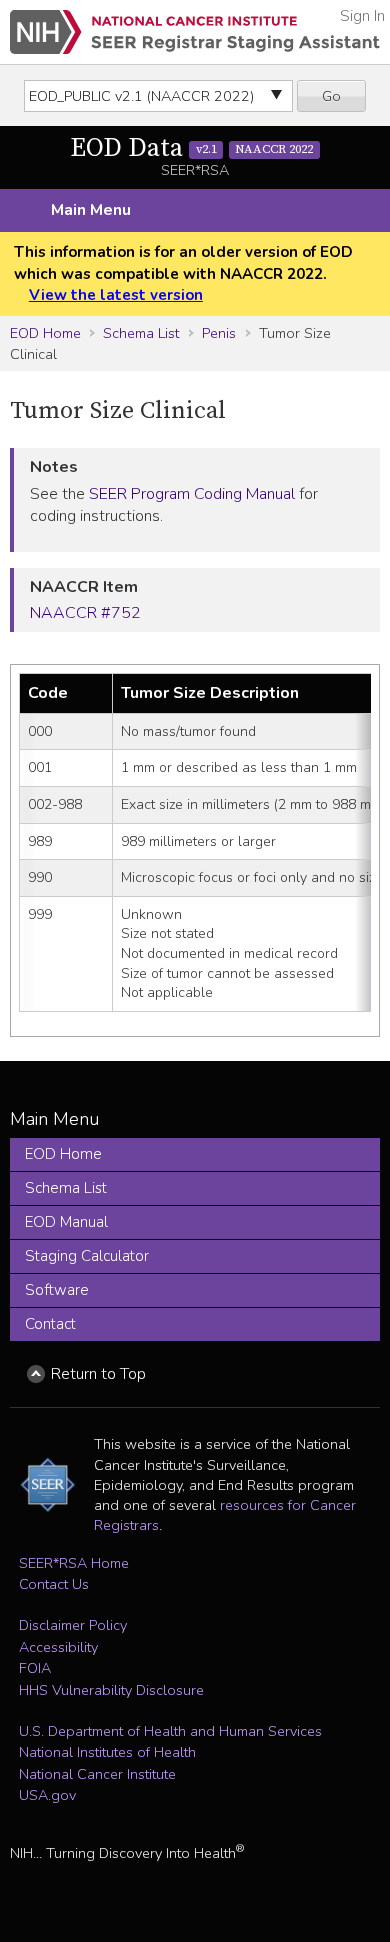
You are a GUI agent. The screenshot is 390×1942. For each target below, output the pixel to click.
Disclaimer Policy (73, 1625)
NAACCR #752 (85, 613)
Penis (219, 333)
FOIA (35, 1668)
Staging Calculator (87, 1256)
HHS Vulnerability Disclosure (111, 1690)
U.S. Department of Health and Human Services (170, 1731)
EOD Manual (66, 1222)
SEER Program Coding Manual (192, 494)
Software (57, 1290)
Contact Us (54, 1584)
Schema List (141, 333)
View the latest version (116, 295)
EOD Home (45, 333)
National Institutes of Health (107, 1752)
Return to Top (98, 1374)
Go (331, 96)
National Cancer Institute (97, 1774)
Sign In (362, 16)
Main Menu (91, 210)
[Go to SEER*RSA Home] (195, 32)
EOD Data (191, 148)
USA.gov (47, 1795)
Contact (50, 1324)
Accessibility (58, 1647)
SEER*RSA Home (74, 1563)
